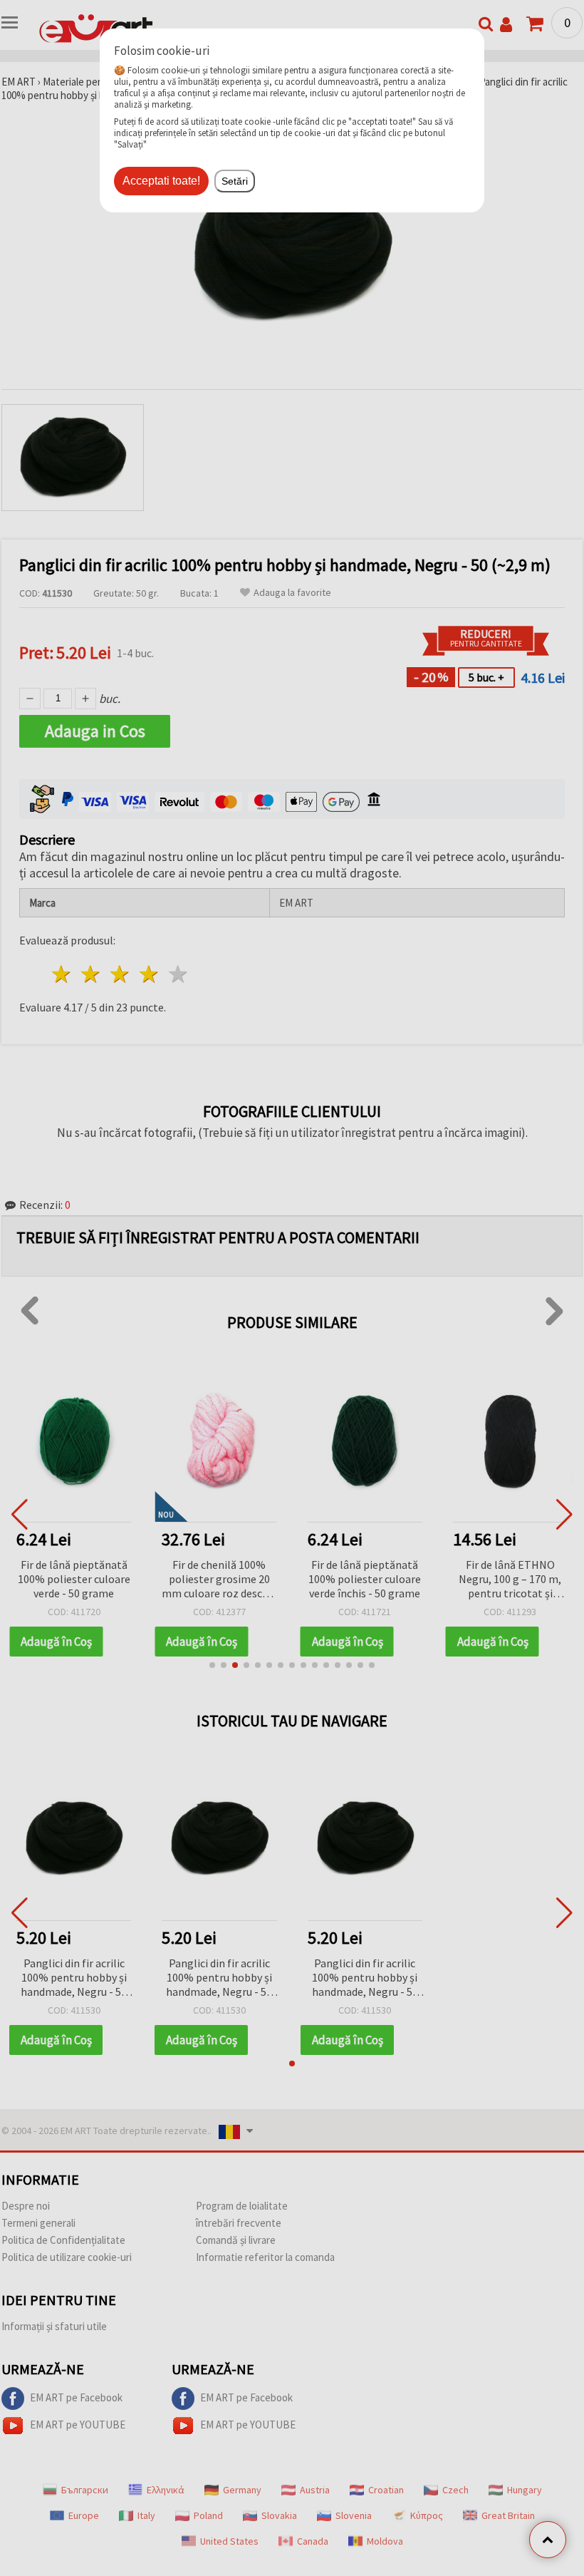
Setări (235, 181)
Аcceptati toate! (161, 181)
